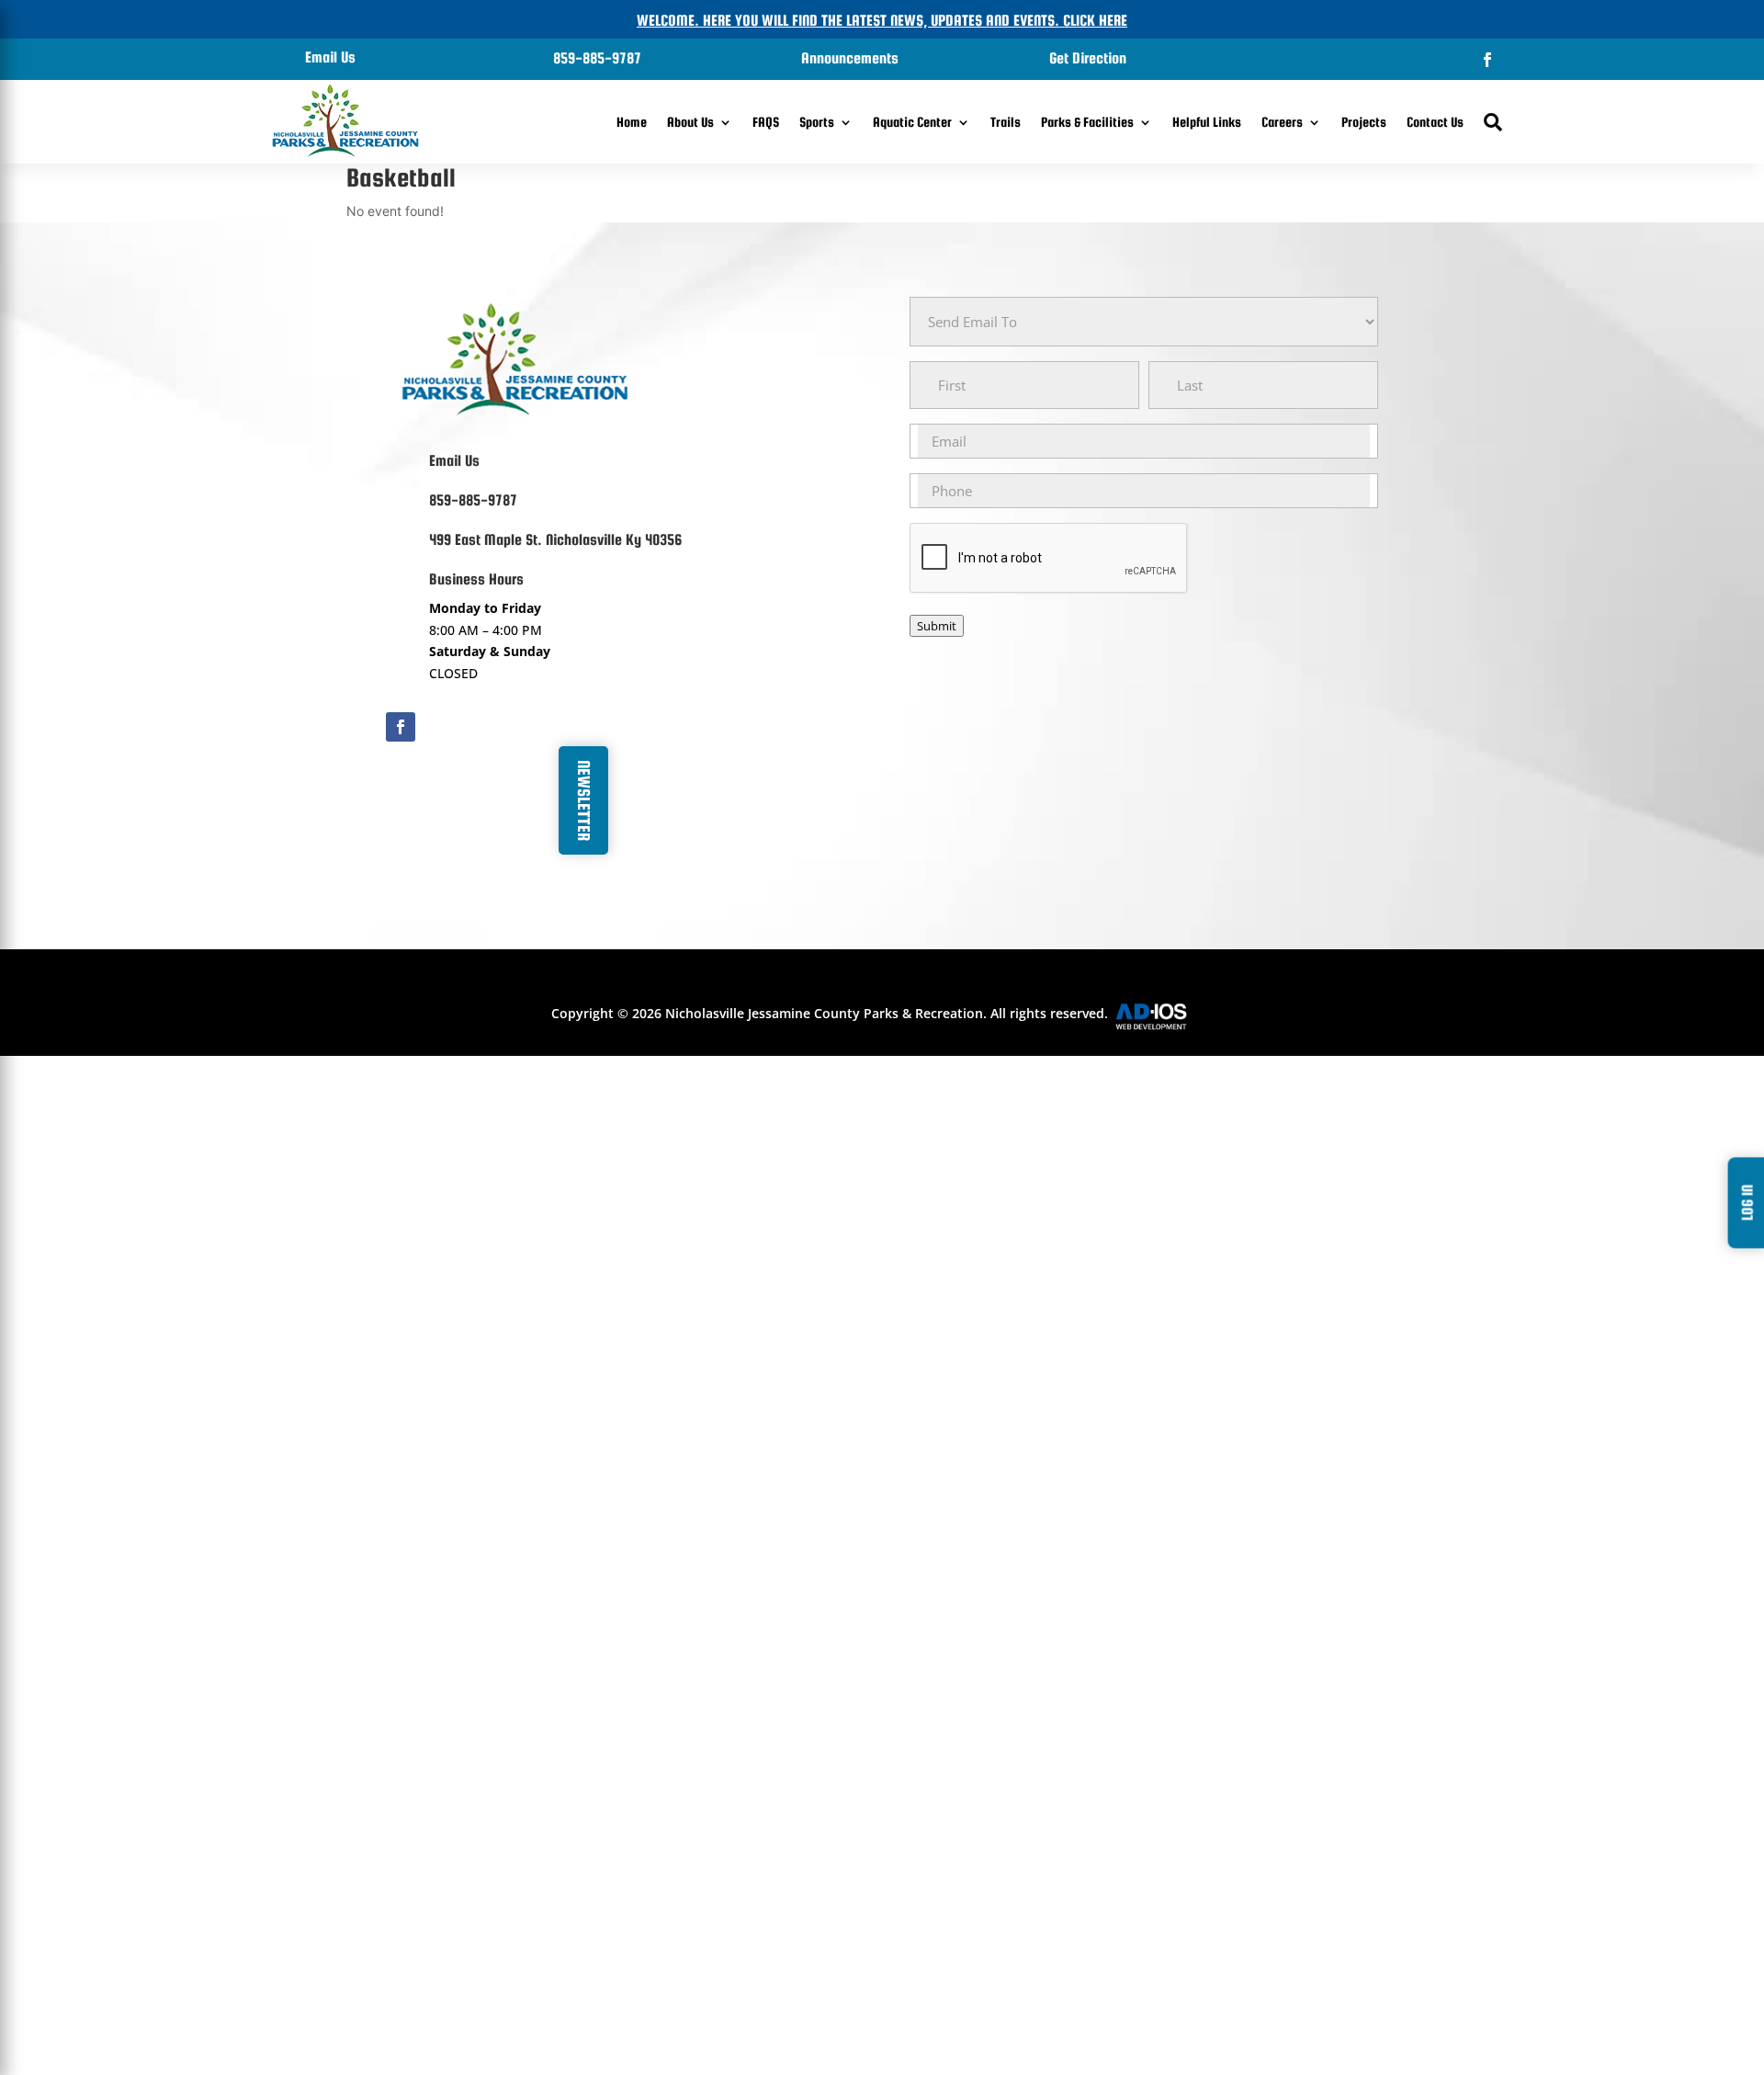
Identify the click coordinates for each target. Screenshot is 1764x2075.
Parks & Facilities (1087, 122)
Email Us (330, 57)
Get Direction (1088, 58)
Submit (937, 626)
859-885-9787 (597, 58)
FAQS (766, 122)
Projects (1364, 122)
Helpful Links (1207, 122)
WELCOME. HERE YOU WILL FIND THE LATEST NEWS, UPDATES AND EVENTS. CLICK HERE (882, 21)
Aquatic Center (912, 122)
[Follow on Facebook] (1487, 60)
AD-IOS (1162, 1016)
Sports (817, 122)
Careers (1282, 122)
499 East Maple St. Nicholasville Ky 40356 (555, 540)
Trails (1006, 122)
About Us (690, 122)
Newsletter (584, 800)
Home (632, 122)
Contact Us (1435, 122)
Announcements (850, 58)
